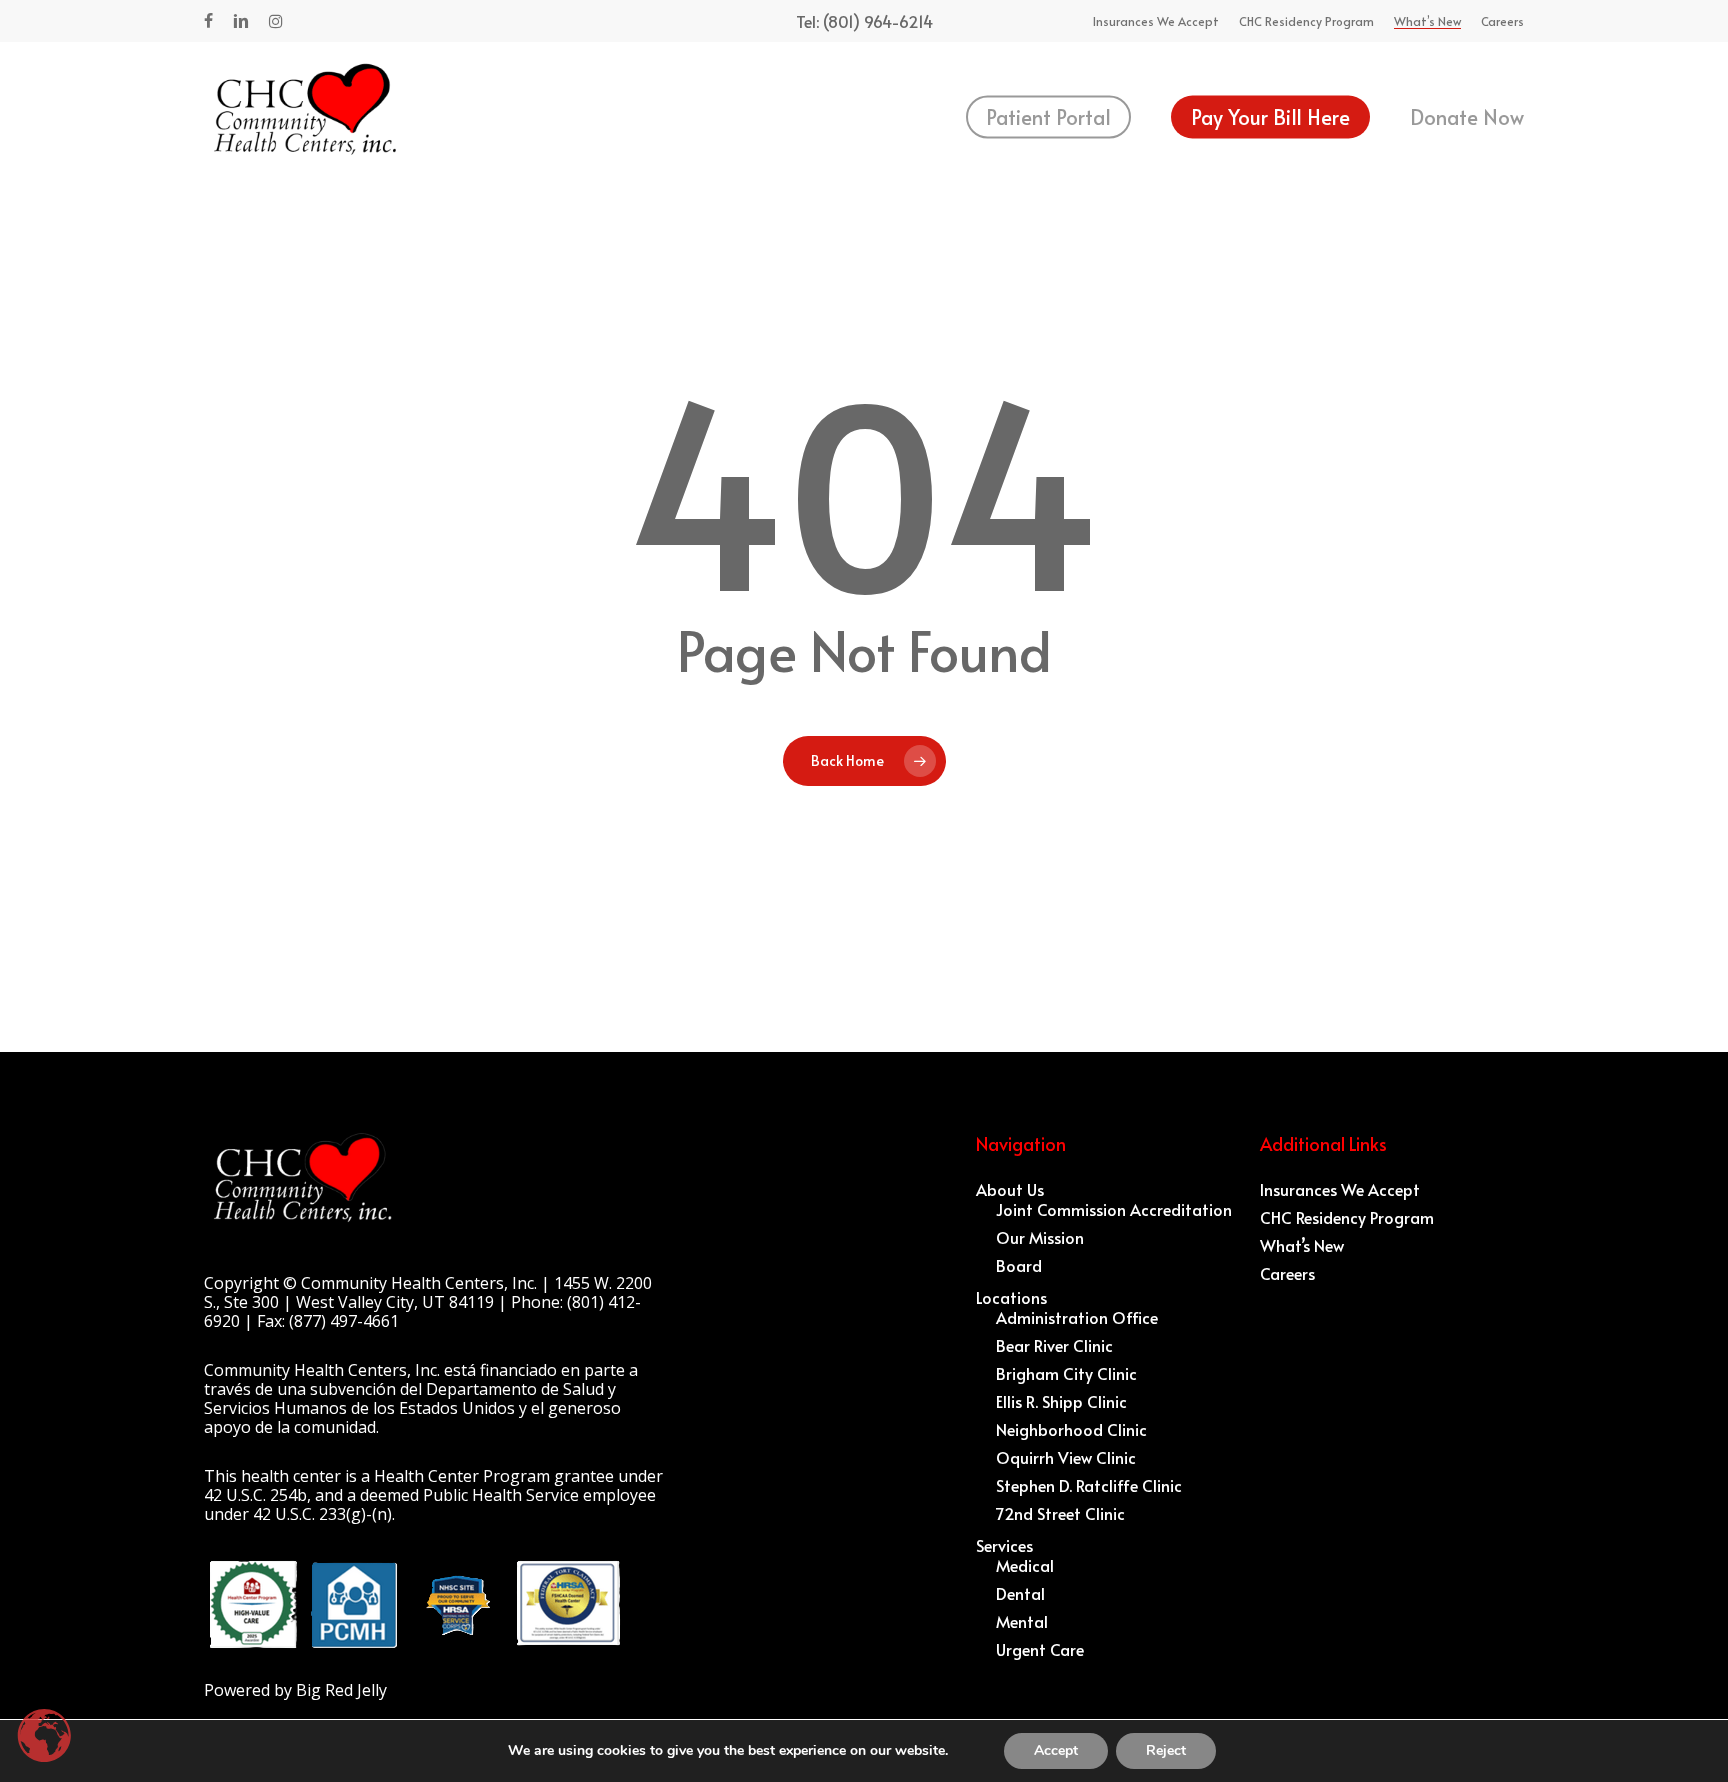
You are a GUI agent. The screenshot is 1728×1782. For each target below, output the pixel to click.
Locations (1011, 1297)
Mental (1022, 1621)
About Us (1010, 1189)
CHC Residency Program (1347, 1217)
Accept (1056, 1750)
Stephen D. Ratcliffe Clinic (1089, 1485)
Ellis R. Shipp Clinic (1061, 1401)
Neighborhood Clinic (1071, 1429)
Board (1019, 1265)
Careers (1287, 1273)
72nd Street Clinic (1060, 1513)
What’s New (1302, 1245)
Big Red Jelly (341, 1690)
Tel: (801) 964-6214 (864, 21)
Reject (1166, 1750)
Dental (1020, 1593)
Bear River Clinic (1054, 1345)
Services (1004, 1545)
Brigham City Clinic (1066, 1373)
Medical (1025, 1565)
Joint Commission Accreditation (1114, 1209)
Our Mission (1040, 1237)
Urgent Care (1040, 1649)
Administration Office (1077, 1317)
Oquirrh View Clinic (1066, 1457)
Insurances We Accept (1340, 1189)
